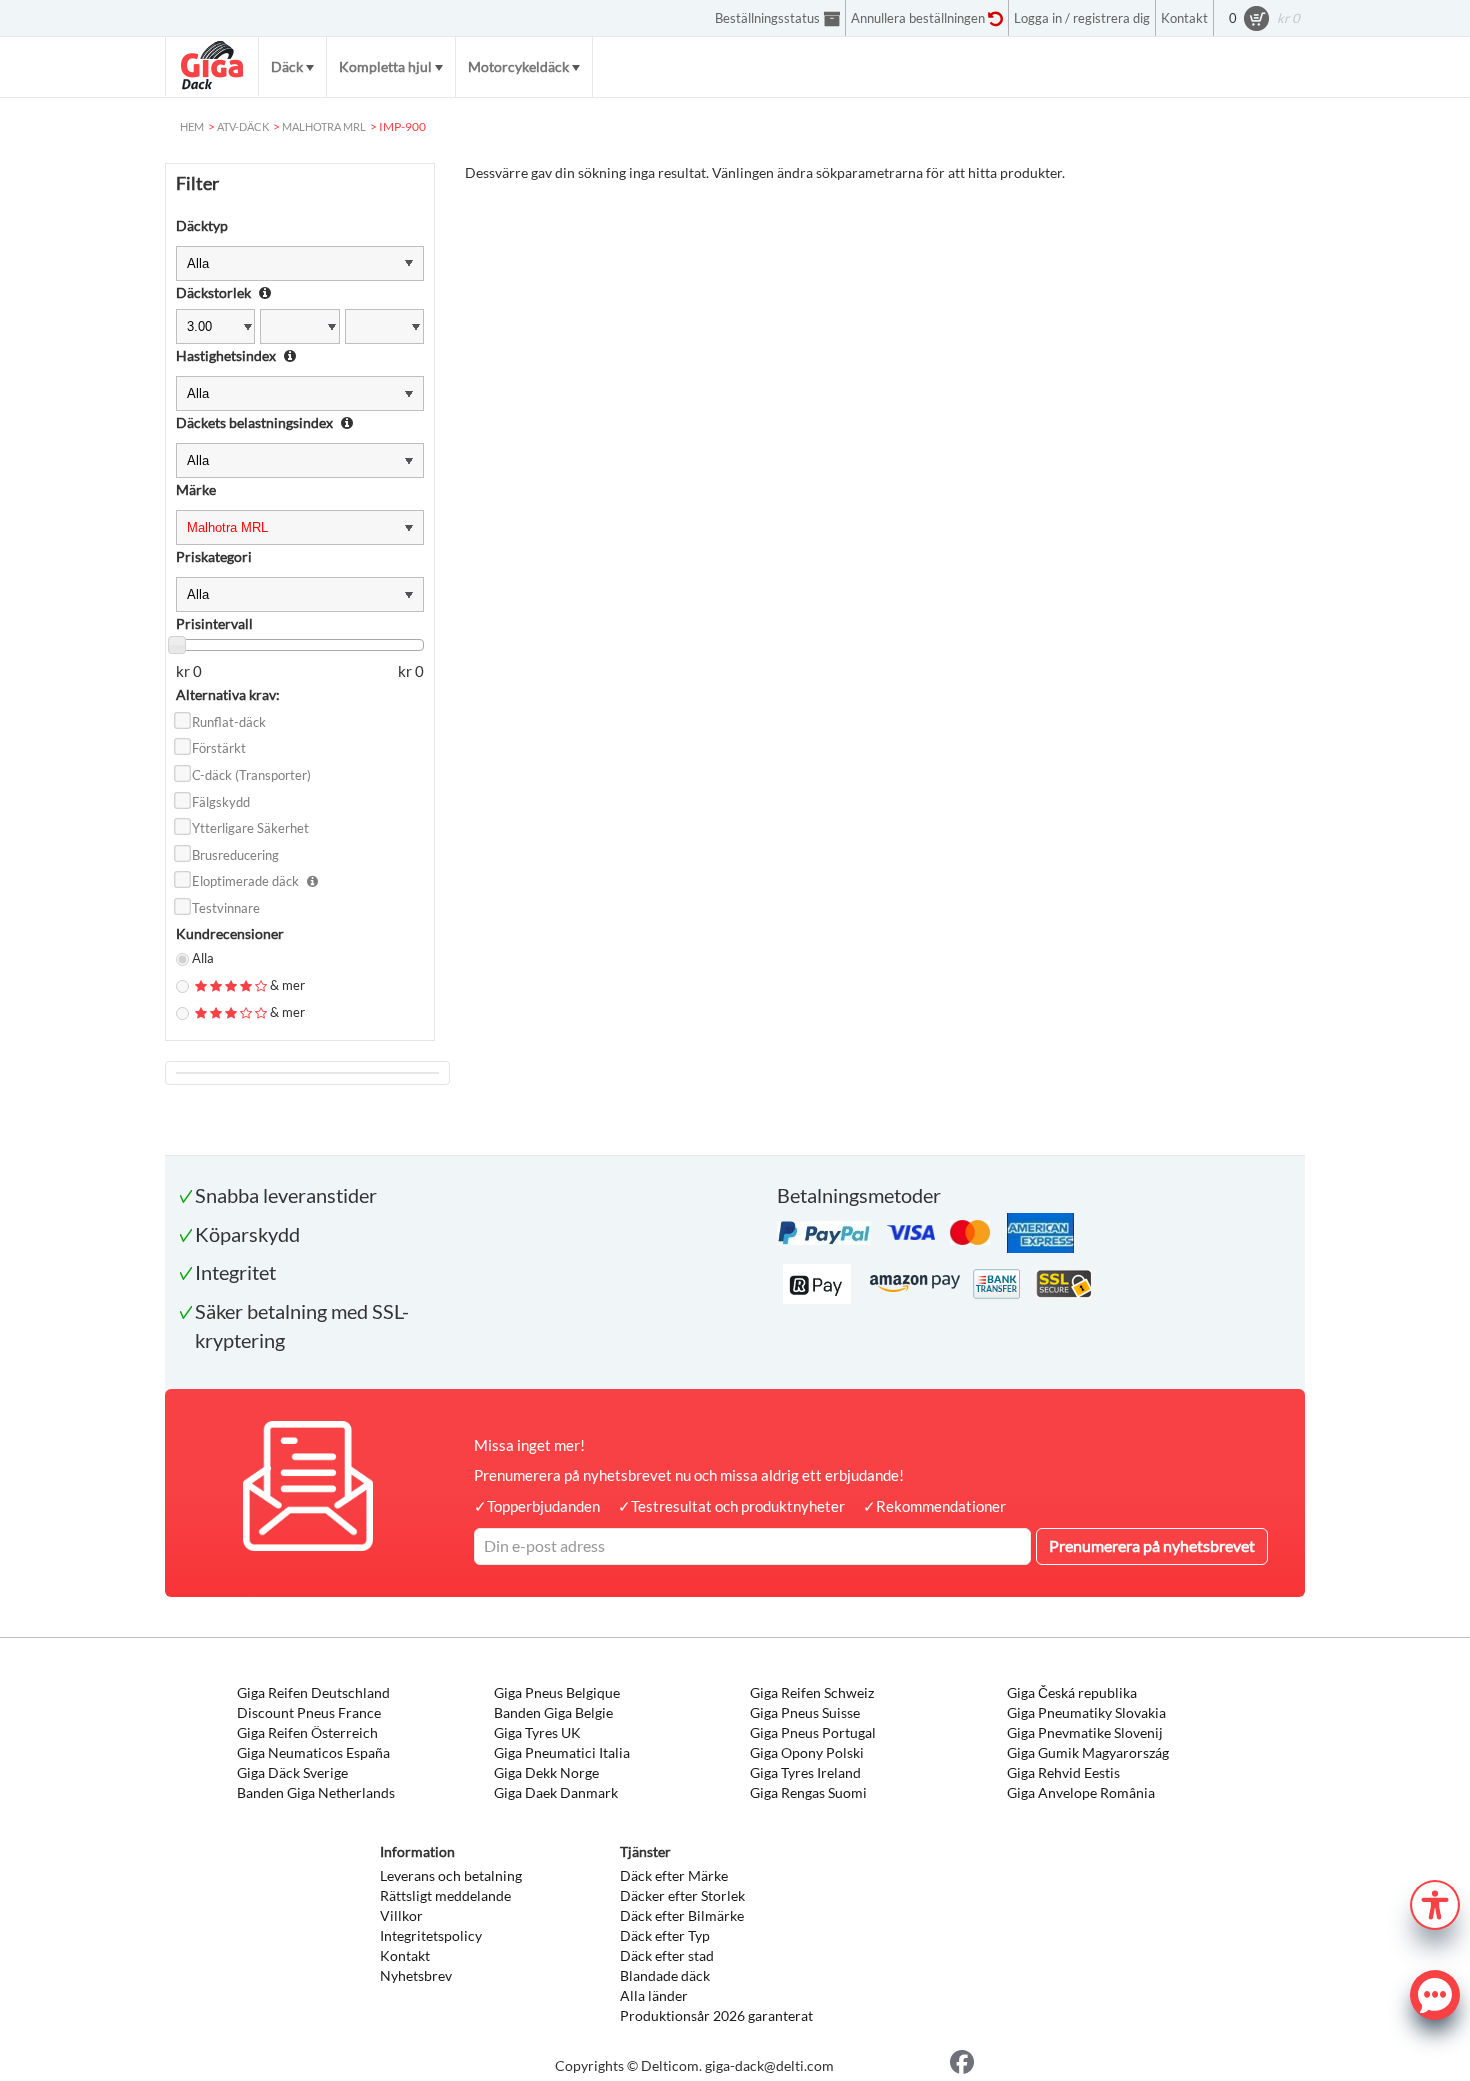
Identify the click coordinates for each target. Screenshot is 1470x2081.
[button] (1435, 1902)
